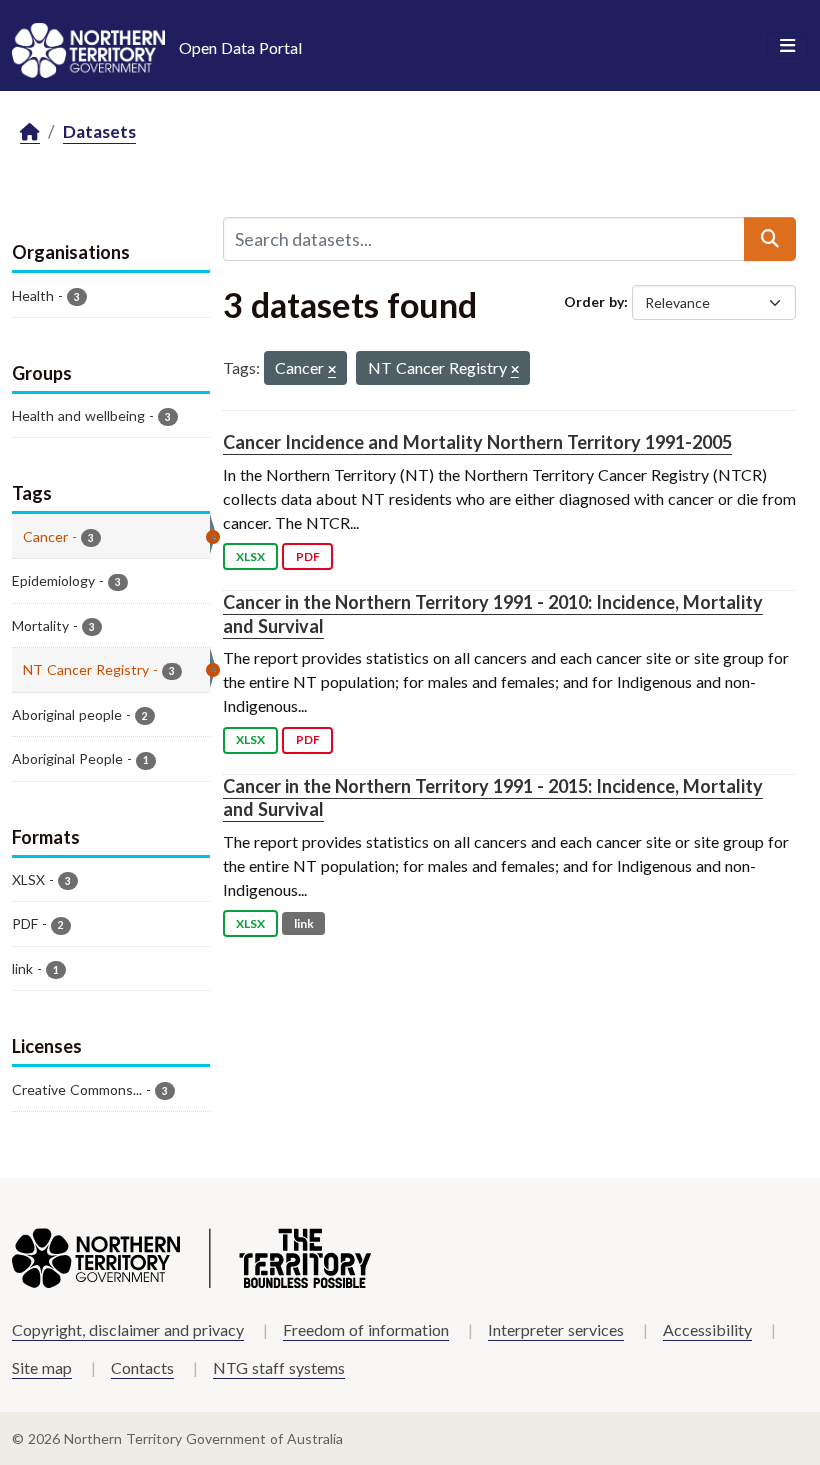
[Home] (30, 132)
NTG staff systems (279, 1367)
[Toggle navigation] (787, 46)
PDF (308, 556)
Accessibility (707, 1329)
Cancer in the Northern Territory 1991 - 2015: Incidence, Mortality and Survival (493, 797)
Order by (594, 301)
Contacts (142, 1367)
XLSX (250, 556)
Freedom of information (366, 1329)
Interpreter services (556, 1329)
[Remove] (332, 370)
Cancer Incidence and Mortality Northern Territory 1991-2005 (477, 442)
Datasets (99, 131)
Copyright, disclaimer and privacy (128, 1329)
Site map (42, 1367)
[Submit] (770, 239)
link (304, 923)
